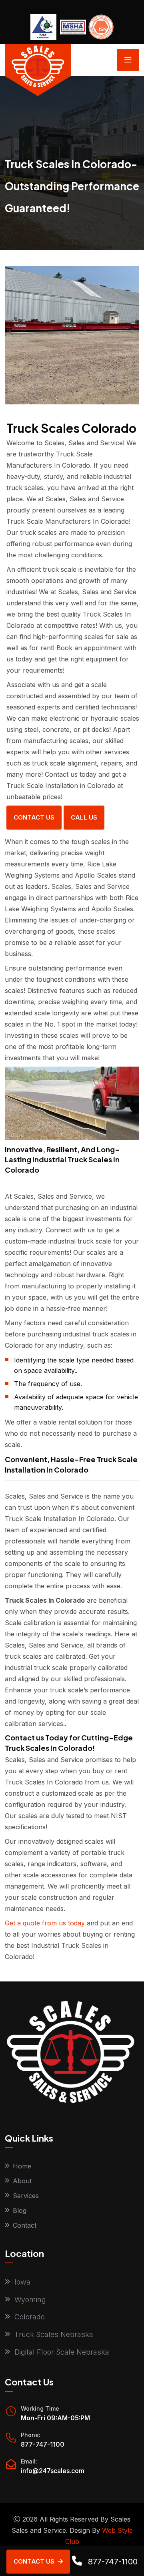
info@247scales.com (53, 2471)
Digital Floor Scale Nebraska (62, 2352)
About (22, 2181)
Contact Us (34, 817)
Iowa (22, 2282)
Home (22, 2166)
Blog (20, 2210)
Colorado (30, 2317)
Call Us (84, 817)
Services (26, 2196)
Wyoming (30, 2300)
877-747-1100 (43, 2444)
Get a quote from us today (45, 1923)
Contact (25, 2225)
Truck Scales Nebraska (54, 2334)
